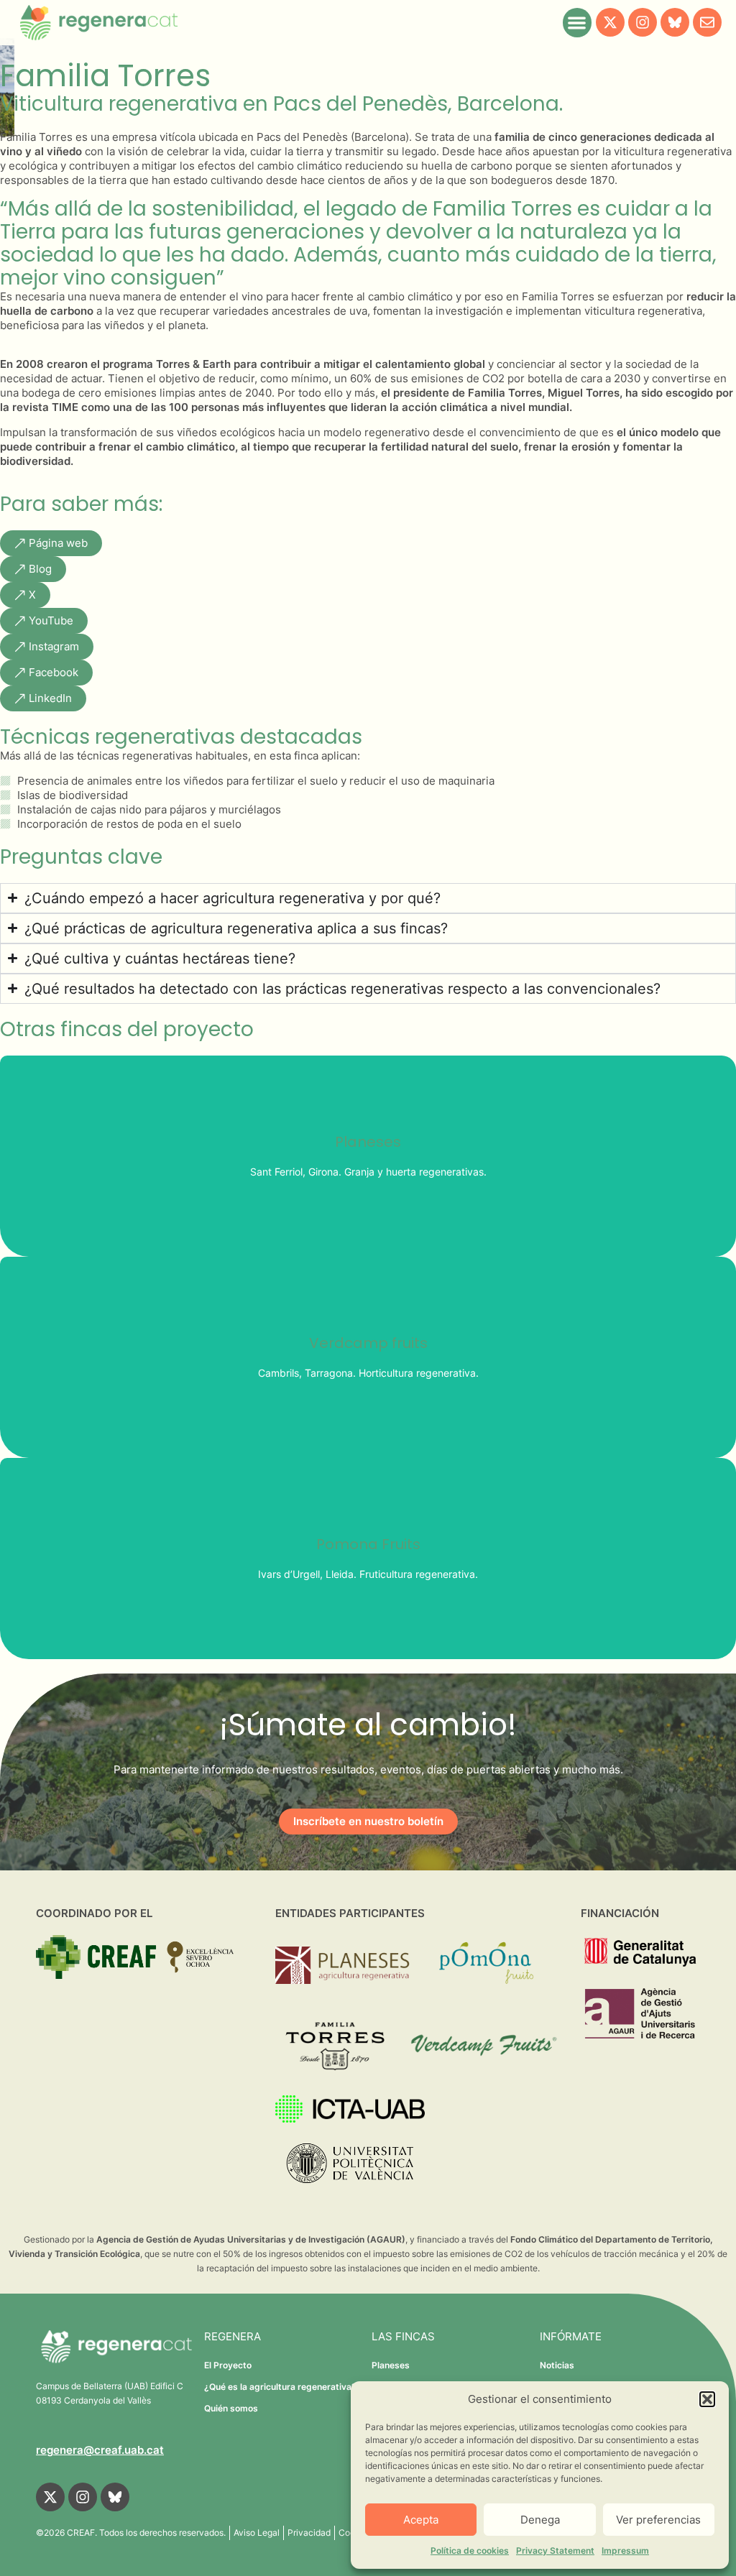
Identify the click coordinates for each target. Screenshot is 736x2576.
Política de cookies (470, 2550)
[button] (707, 2399)
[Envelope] (707, 22)
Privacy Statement (555, 2550)
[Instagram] (643, 22)
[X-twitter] (610, 22)
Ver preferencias (658, 2520)
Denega (540, 2520)
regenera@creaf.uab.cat (100, 2450)
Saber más (368, 1186)
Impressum (625, 2550)
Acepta (421, 2520)
